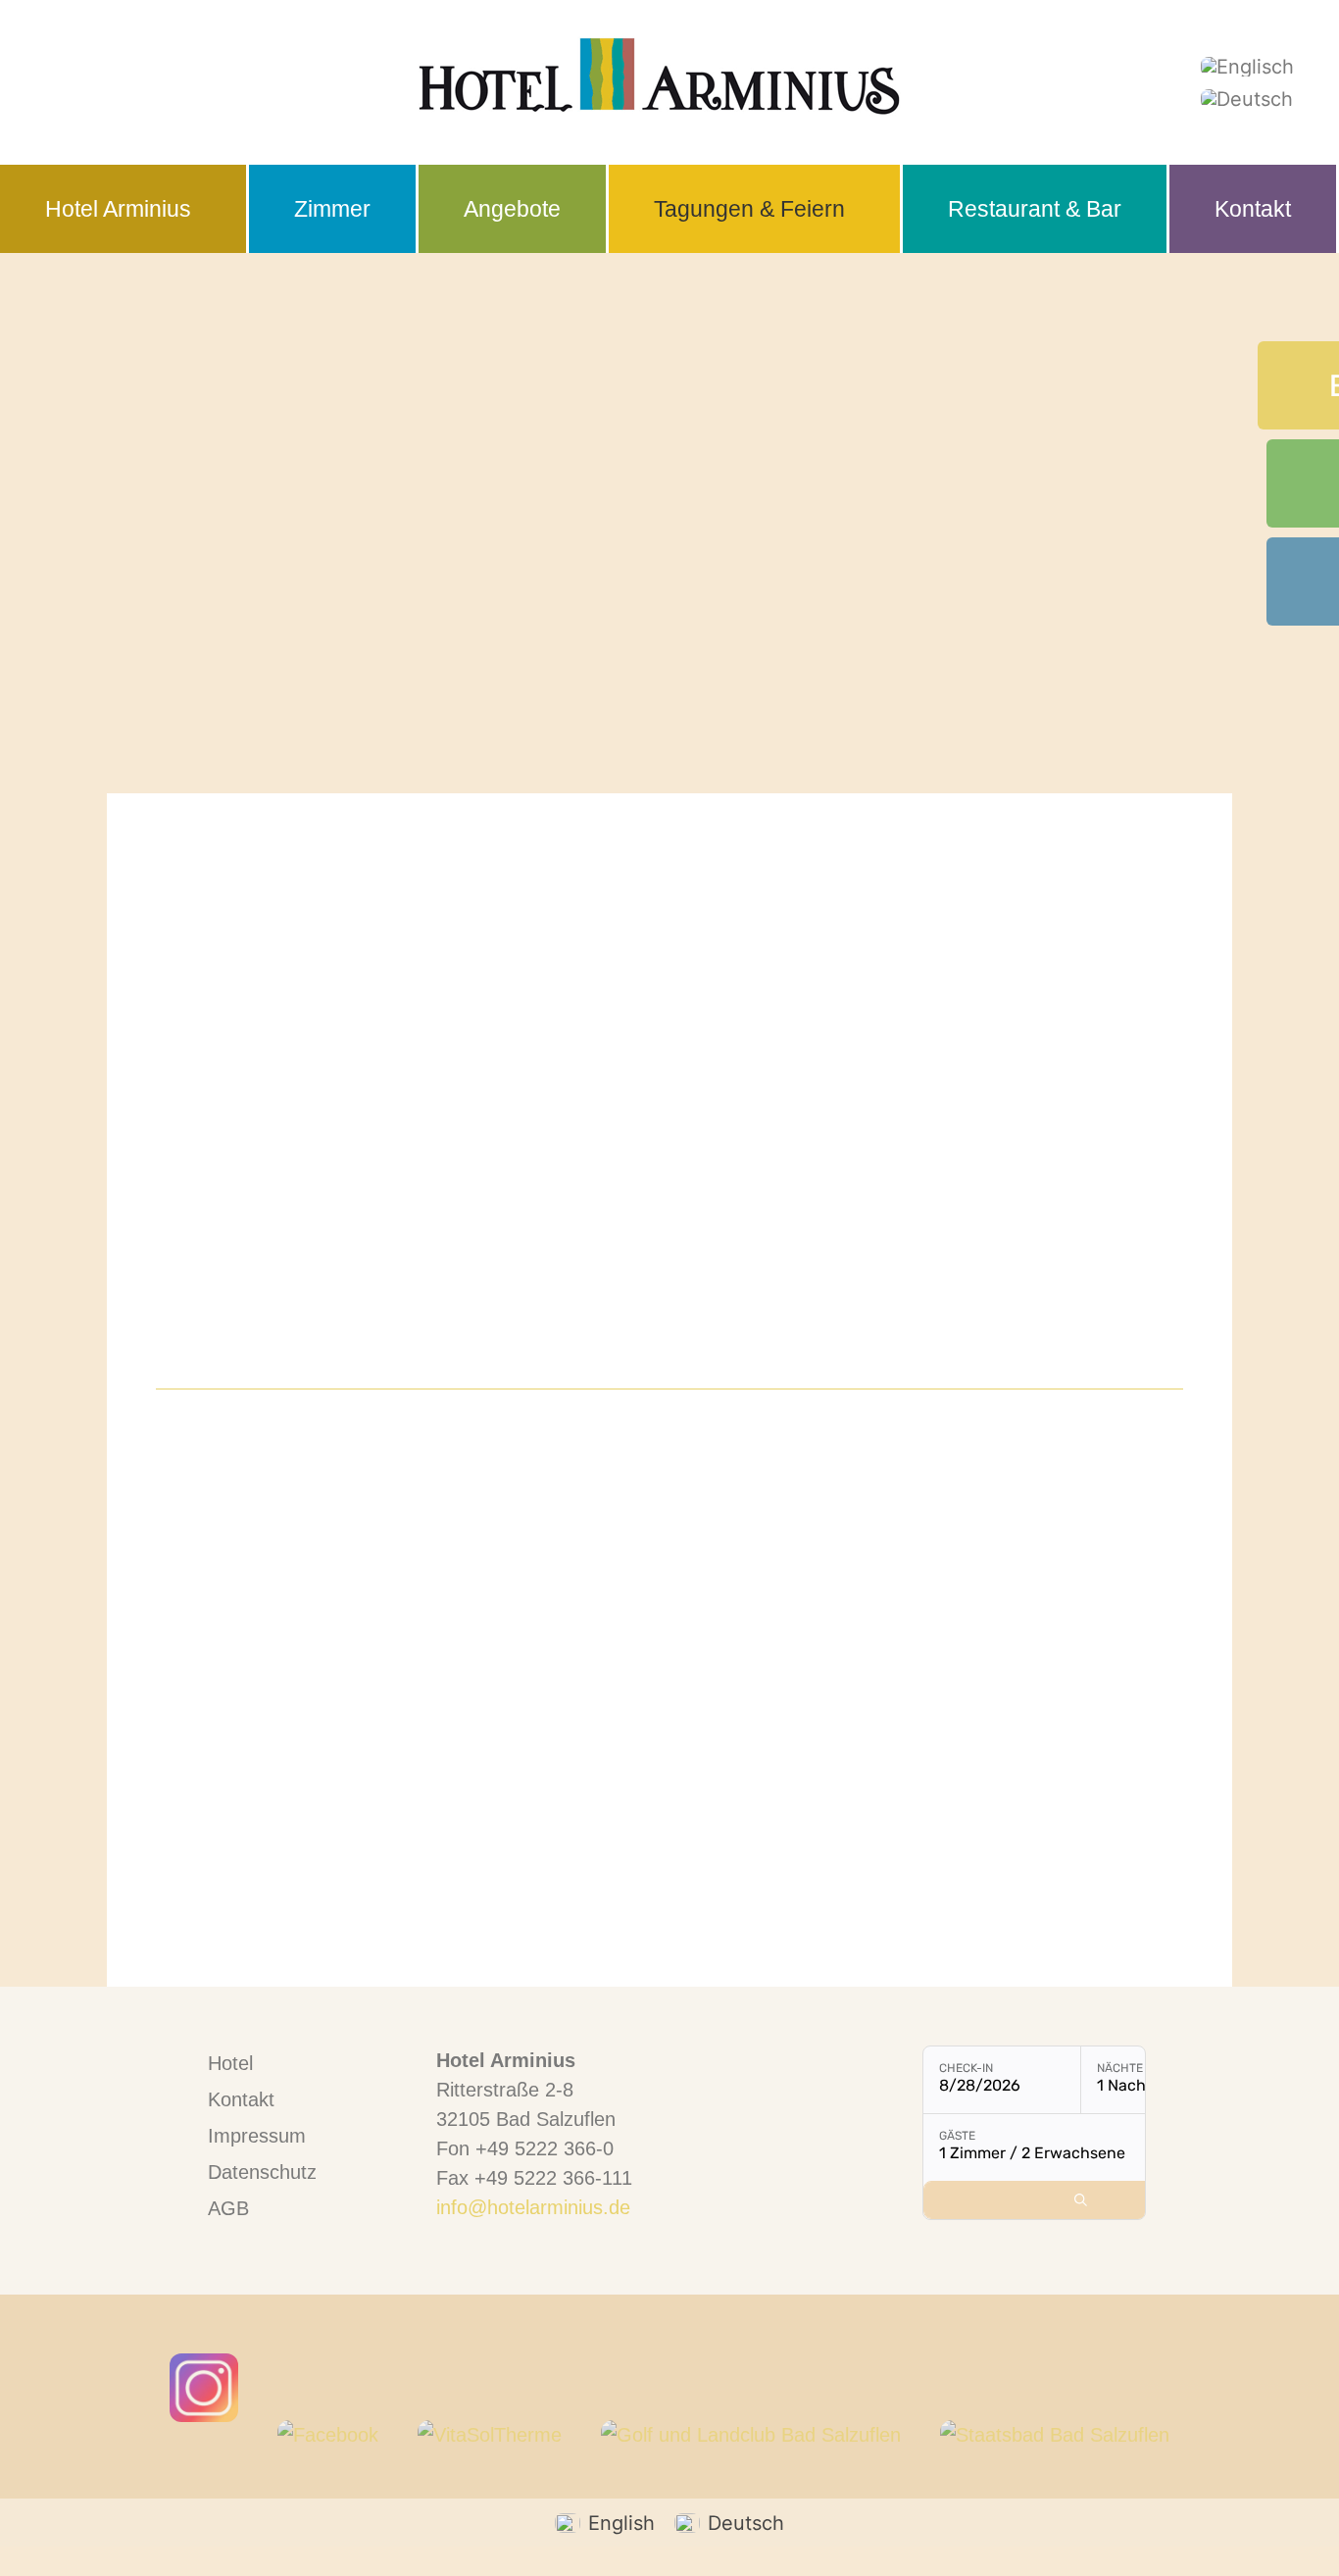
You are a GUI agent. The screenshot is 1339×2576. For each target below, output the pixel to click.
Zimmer (332, 209)
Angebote (512, 209)
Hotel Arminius (118, 209)
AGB (228, 2208)
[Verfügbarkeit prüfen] (1081, 2200)
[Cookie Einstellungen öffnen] (43, 2550)
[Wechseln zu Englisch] (1247, 66)
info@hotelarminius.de (533, 2207)
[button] (124, 209)
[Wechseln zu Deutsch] (1247, 99)
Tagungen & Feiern (749, 209)
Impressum (257, 2136)
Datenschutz (262, 2172)
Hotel (230, 2063)
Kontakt (1253, 209)
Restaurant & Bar (1035, 209)
